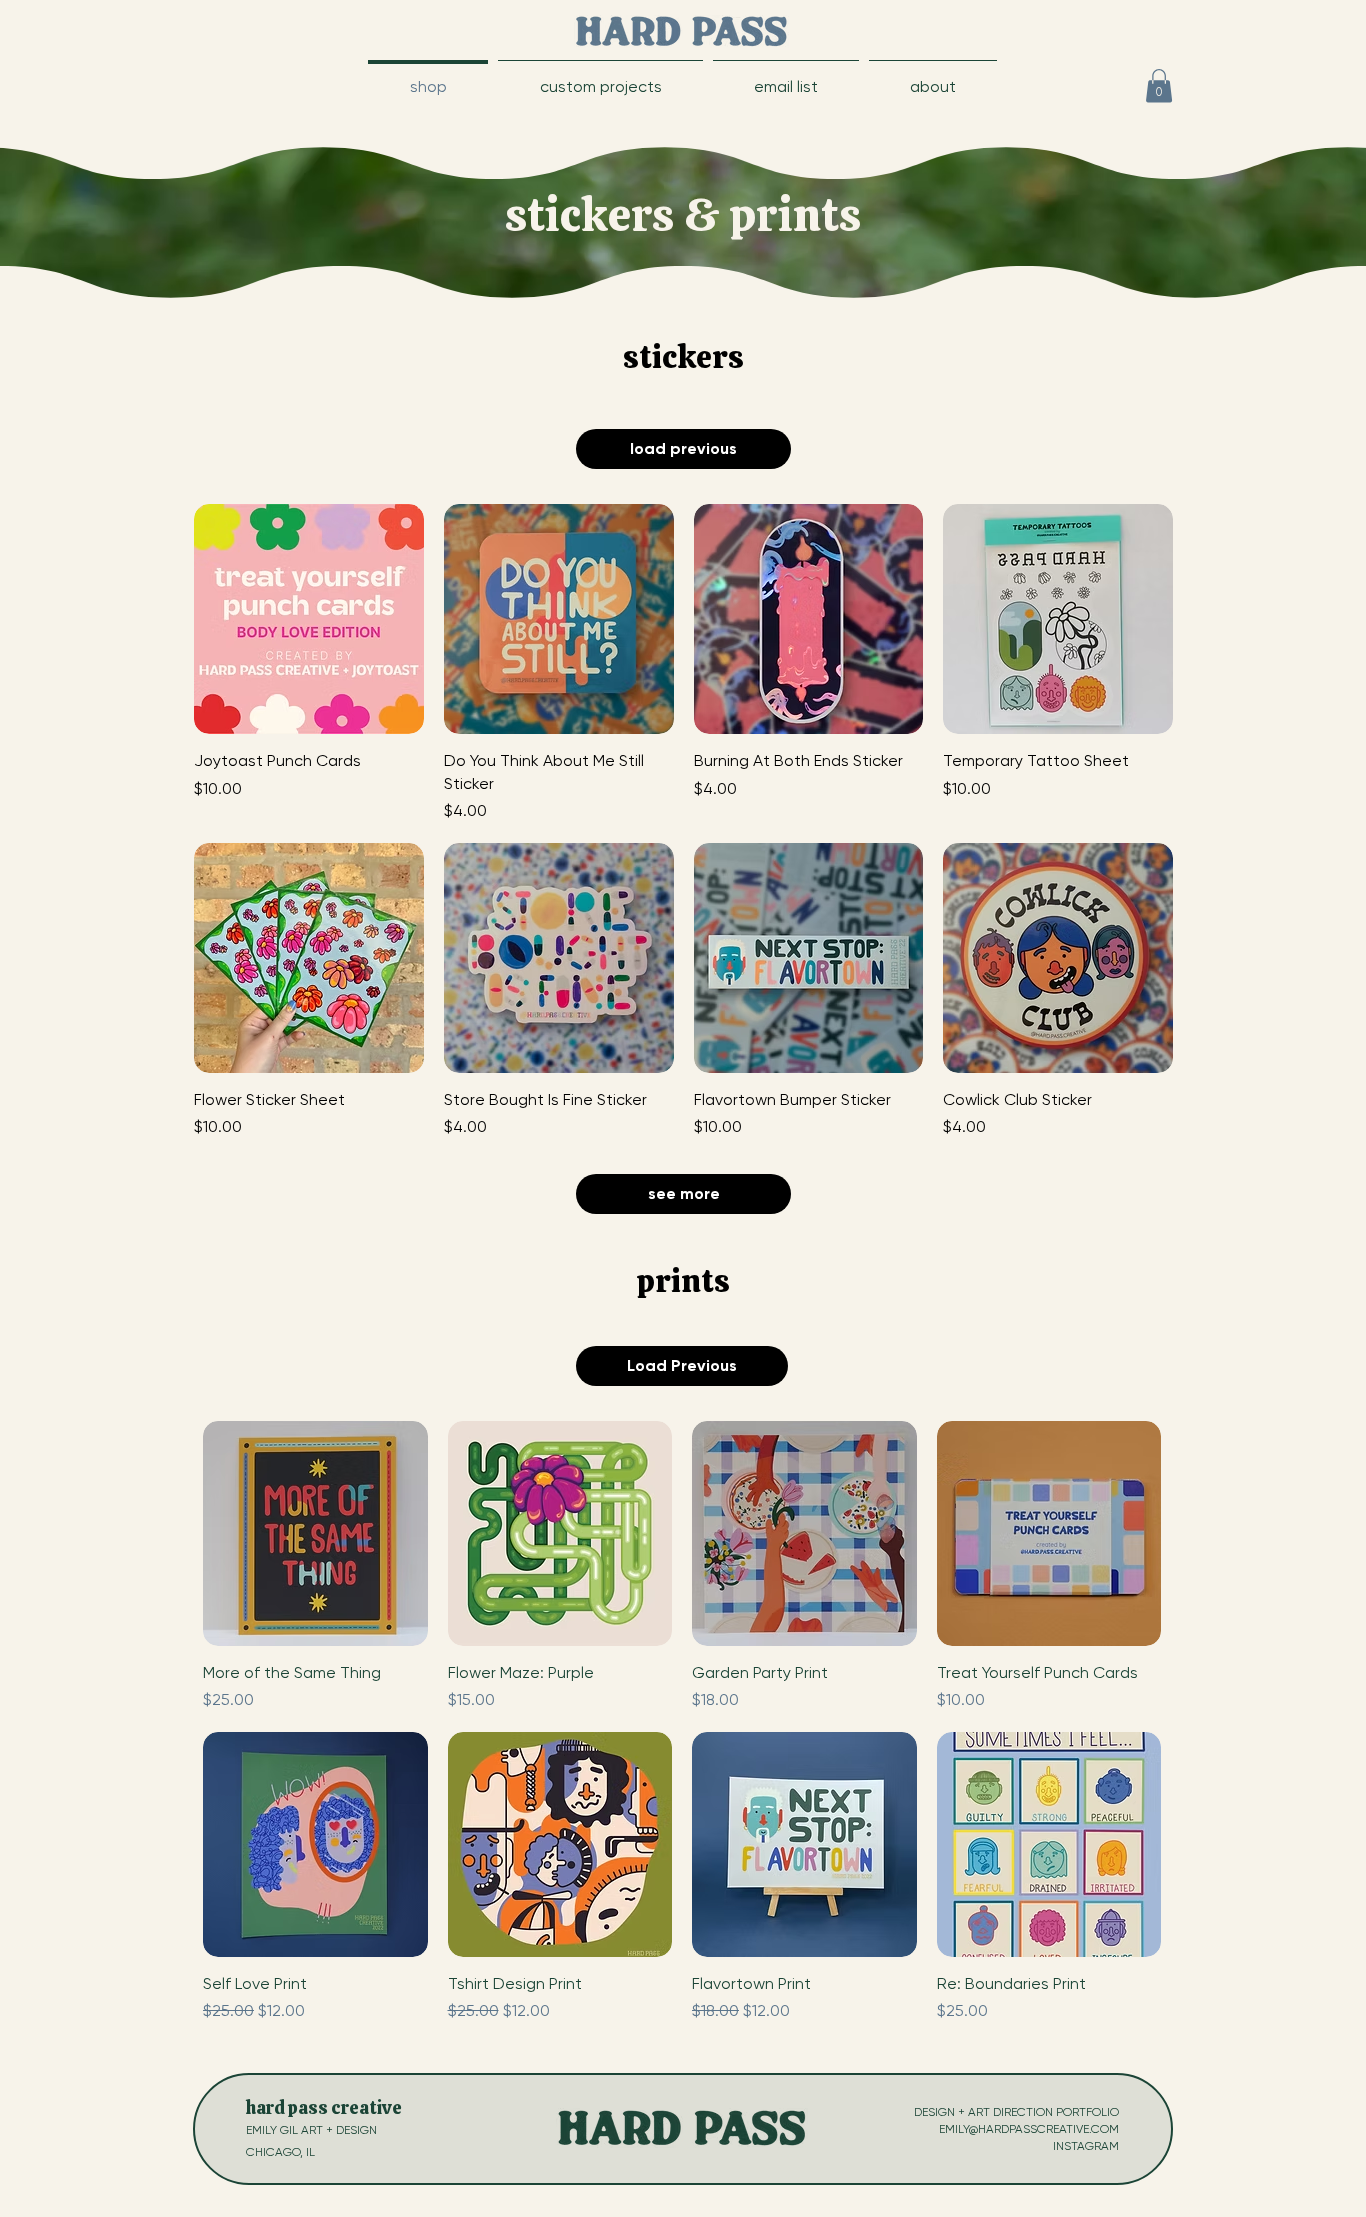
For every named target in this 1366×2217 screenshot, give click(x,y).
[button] (786, 77)
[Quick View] (315, 1533)
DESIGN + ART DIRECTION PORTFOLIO (1016, 2112)
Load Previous (682, 1365)
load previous (683, 448)
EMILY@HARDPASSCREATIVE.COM (1029, 2129)
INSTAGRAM (1086, 2146)
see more (684, 1193)
